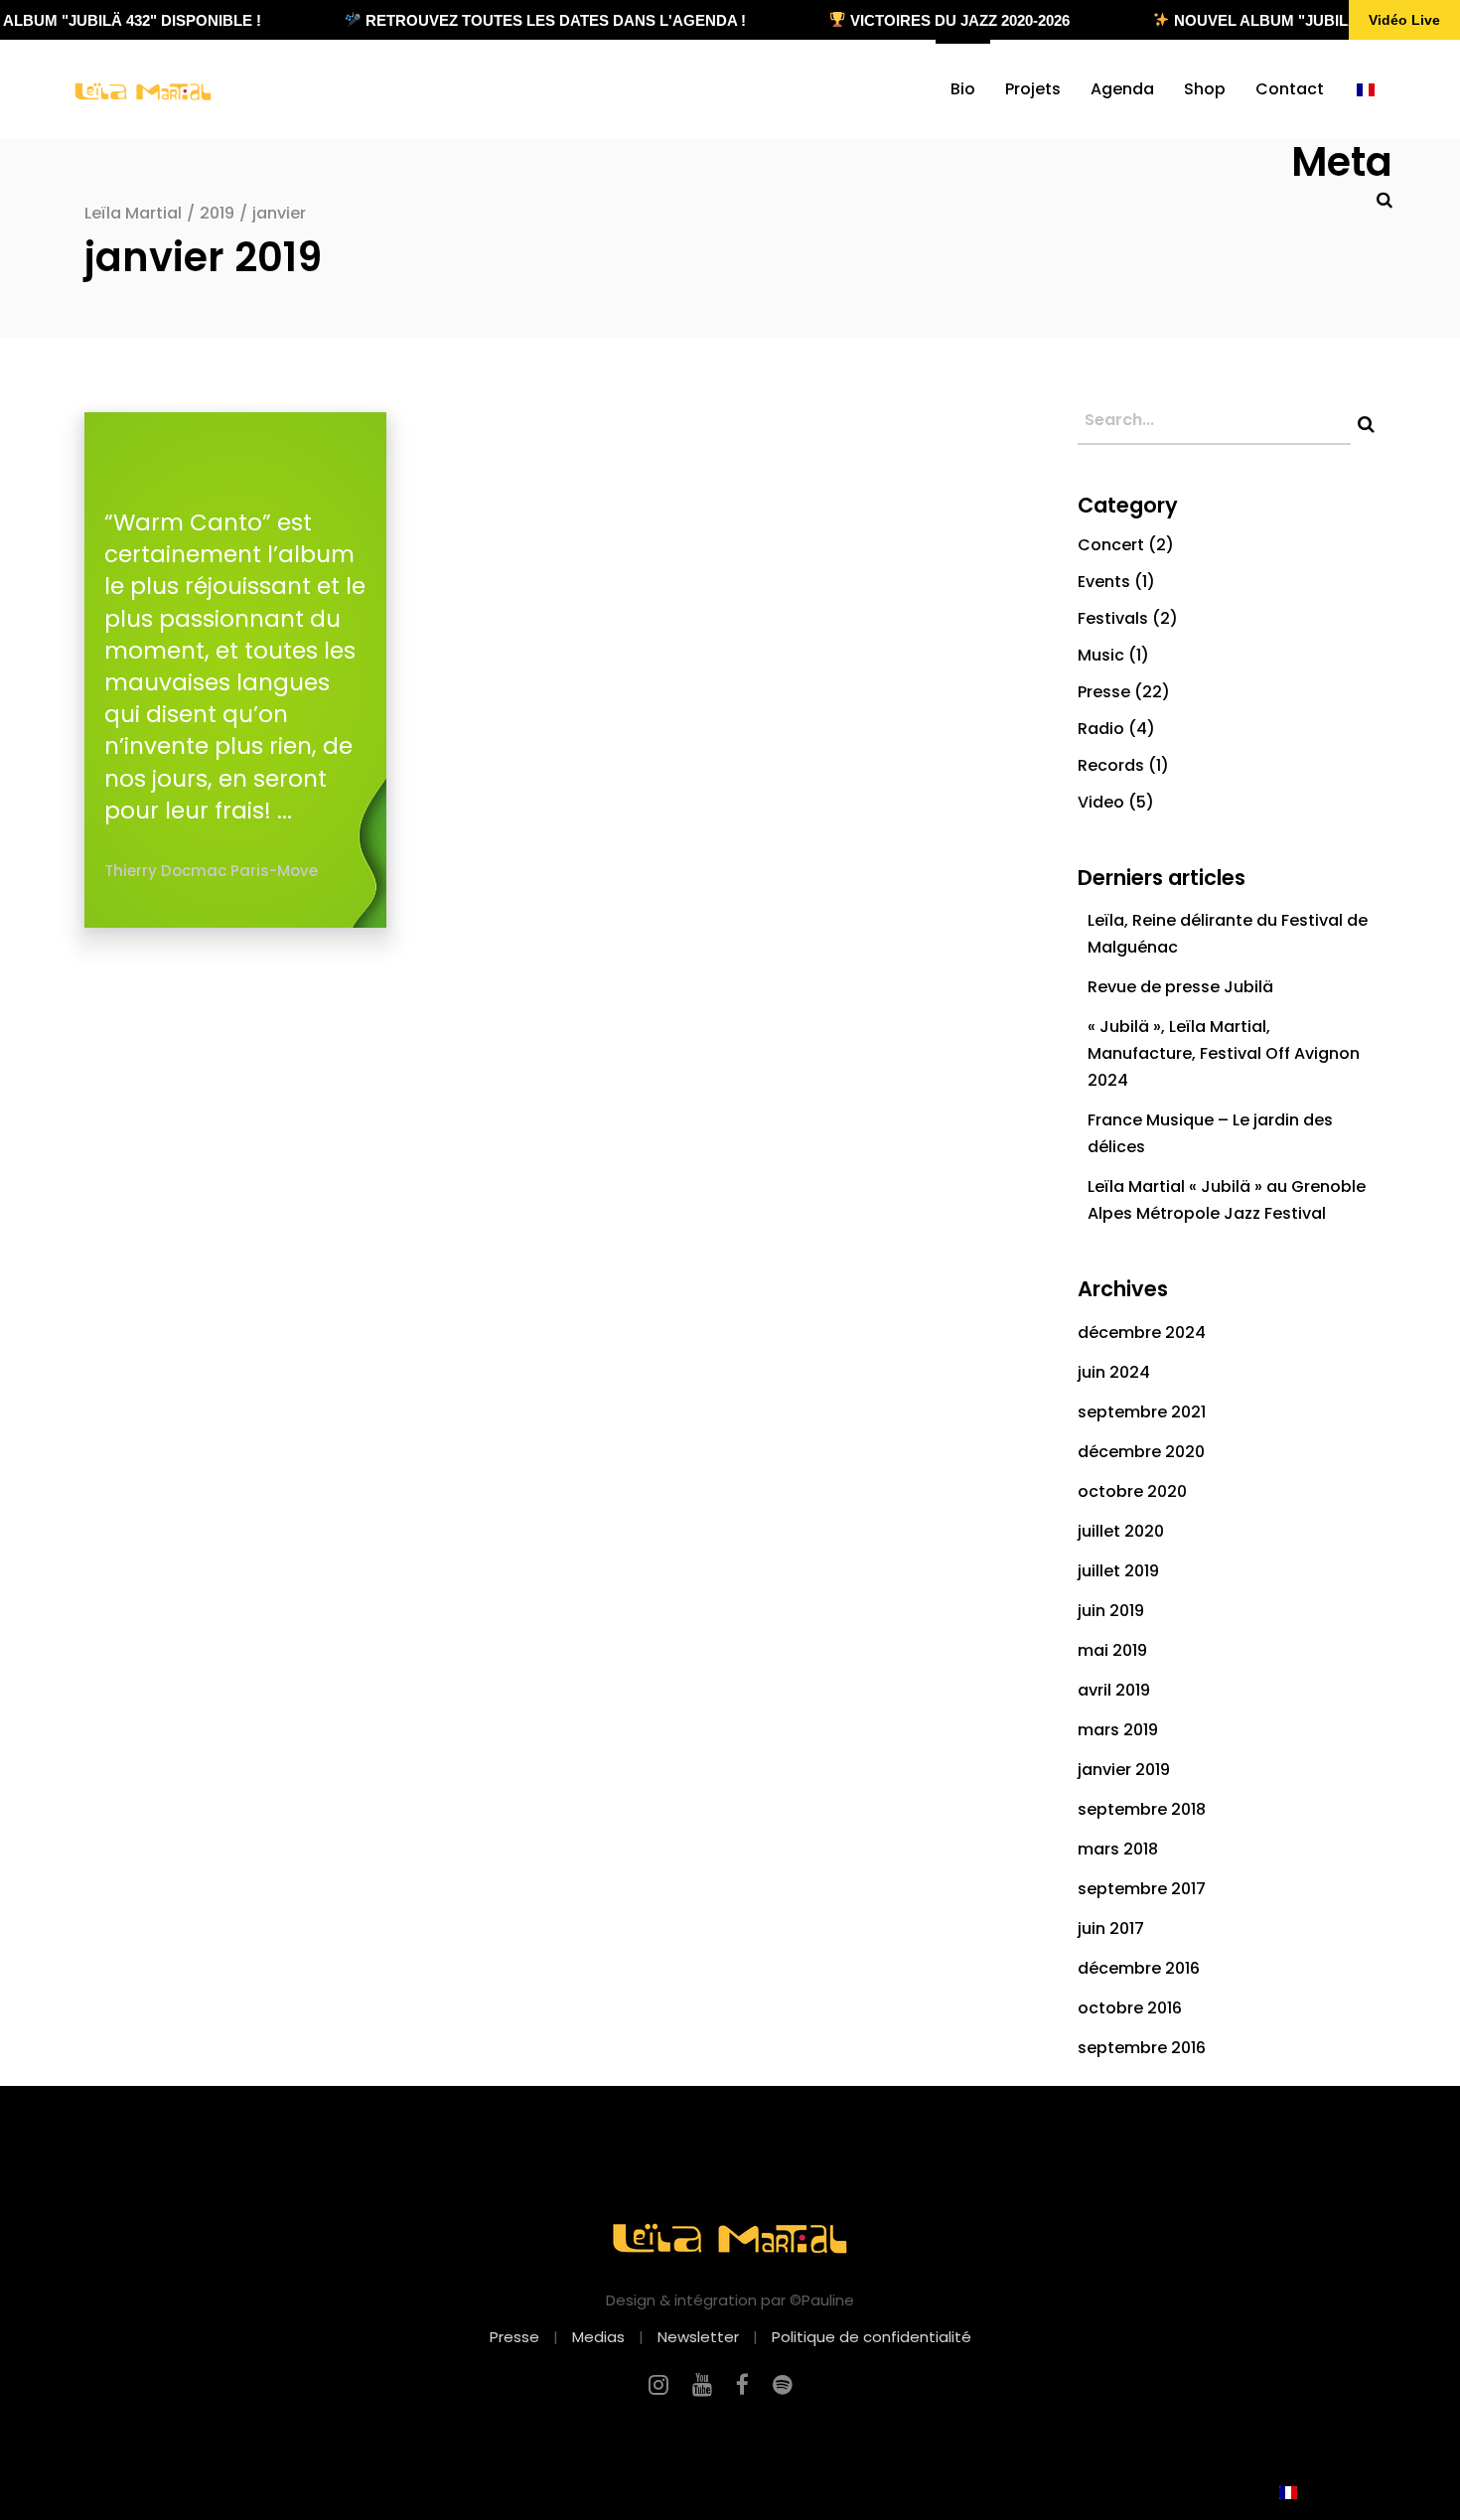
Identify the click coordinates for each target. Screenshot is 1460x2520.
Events (1104, 582)
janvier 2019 (1124, 1770)
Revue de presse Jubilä (1180, 987)
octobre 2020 (1132, 1491)
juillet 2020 (1121, 1531)
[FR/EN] (1366, 89)
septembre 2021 (1142, 1412)
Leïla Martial (133, 213)
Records (1111, 765)
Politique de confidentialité (872, 2337)
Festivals (1113, 618)
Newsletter (698, 2337)
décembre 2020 (1141, 1452)
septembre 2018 (1142, 1809)
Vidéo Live (1404, 20)
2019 (217, 213)
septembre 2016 (1142, 2048)
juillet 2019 (1118, 1571)
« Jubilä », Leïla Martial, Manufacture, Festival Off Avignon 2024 (1224, 1053)
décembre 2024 (1142, 1333)
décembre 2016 (1139, 1968)
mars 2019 (1118, 1730)
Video (1101, 802)
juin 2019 (1111, 1611)
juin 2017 (1111, 1928)
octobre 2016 (1130, 2008)
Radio (1101, 729)
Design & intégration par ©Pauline (730, 2300)
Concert (1111, 545)
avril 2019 (1114, 1690)
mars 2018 (1118, 1849)
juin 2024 (1114, 1372)
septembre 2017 (1142, 1889)
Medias (598, 2337)
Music (1101, 655)
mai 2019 (1112, 1650)
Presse (1104, 692)
